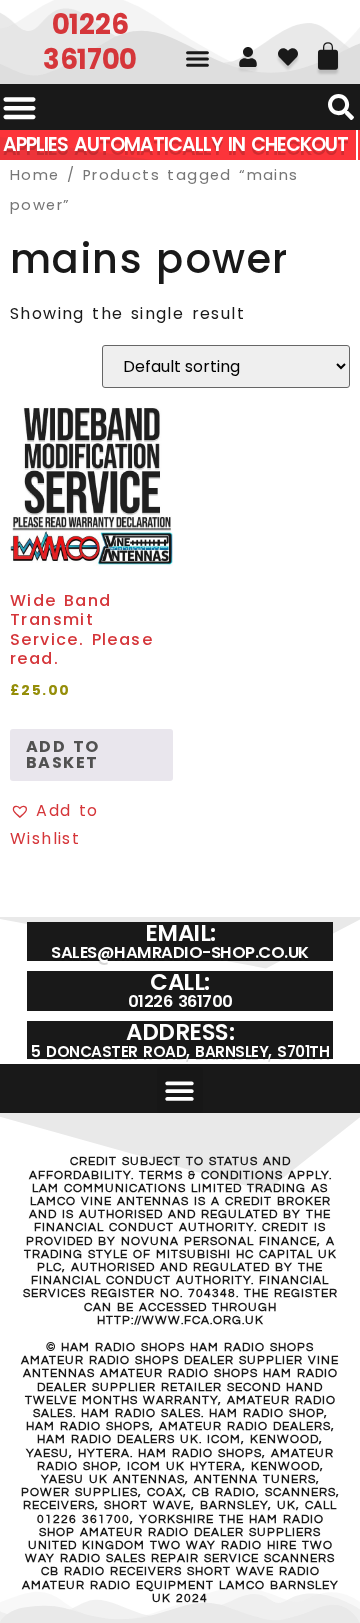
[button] (197, 59)
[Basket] (328, 49)
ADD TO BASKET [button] (62, 754)
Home (35, 175)
